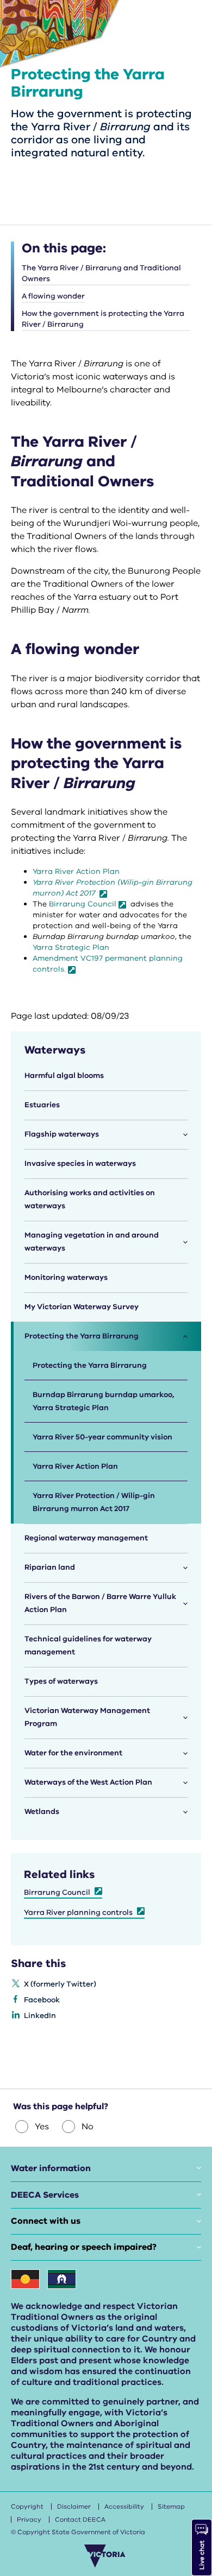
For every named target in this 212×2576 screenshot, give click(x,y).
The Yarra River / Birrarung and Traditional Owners (101, 273)
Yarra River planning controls (78, 1912)
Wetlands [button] (42, 1812)
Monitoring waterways (66, 1277)
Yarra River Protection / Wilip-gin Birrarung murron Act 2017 (94, 1502)
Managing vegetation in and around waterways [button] (92, 1242)
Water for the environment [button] (73, 1753)
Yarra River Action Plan (77, 871)
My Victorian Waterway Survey (82, 1307)
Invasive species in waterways (80, 1163)
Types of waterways (61, 1681)
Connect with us (46, 2221)
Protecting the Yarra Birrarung (90, 1365)
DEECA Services (45, 2195)
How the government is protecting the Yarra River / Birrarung (103, 319)
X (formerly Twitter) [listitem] (60, 1984)
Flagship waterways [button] (62, 1134)
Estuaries (42, 1105)
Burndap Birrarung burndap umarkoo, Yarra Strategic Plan (104, 1401)
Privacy (29, 2520)
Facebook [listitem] (42, 2000)
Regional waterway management (86, 1538)
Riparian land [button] (50, 1567)
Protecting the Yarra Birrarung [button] (82, 1336)
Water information (51, 2168)
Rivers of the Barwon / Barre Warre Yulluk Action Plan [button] (100, 1603)
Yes (42, 2127)
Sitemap (171, 2507)
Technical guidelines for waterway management (88, 1645)
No (88, 2127)
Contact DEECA (80, 2520)
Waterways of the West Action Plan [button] (88, 1782)
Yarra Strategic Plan (71, 947)
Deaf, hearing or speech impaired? (84, 2247)
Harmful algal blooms (64, 1076)
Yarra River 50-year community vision (102, 1437)
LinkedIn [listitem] (40, 2016)
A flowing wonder (53, 296)
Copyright (27, 2507)
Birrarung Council (83, 904)
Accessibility (124, 2507)
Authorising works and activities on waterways (90, 1199)
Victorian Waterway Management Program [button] (87, 1717)
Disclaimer (74, 2507)
